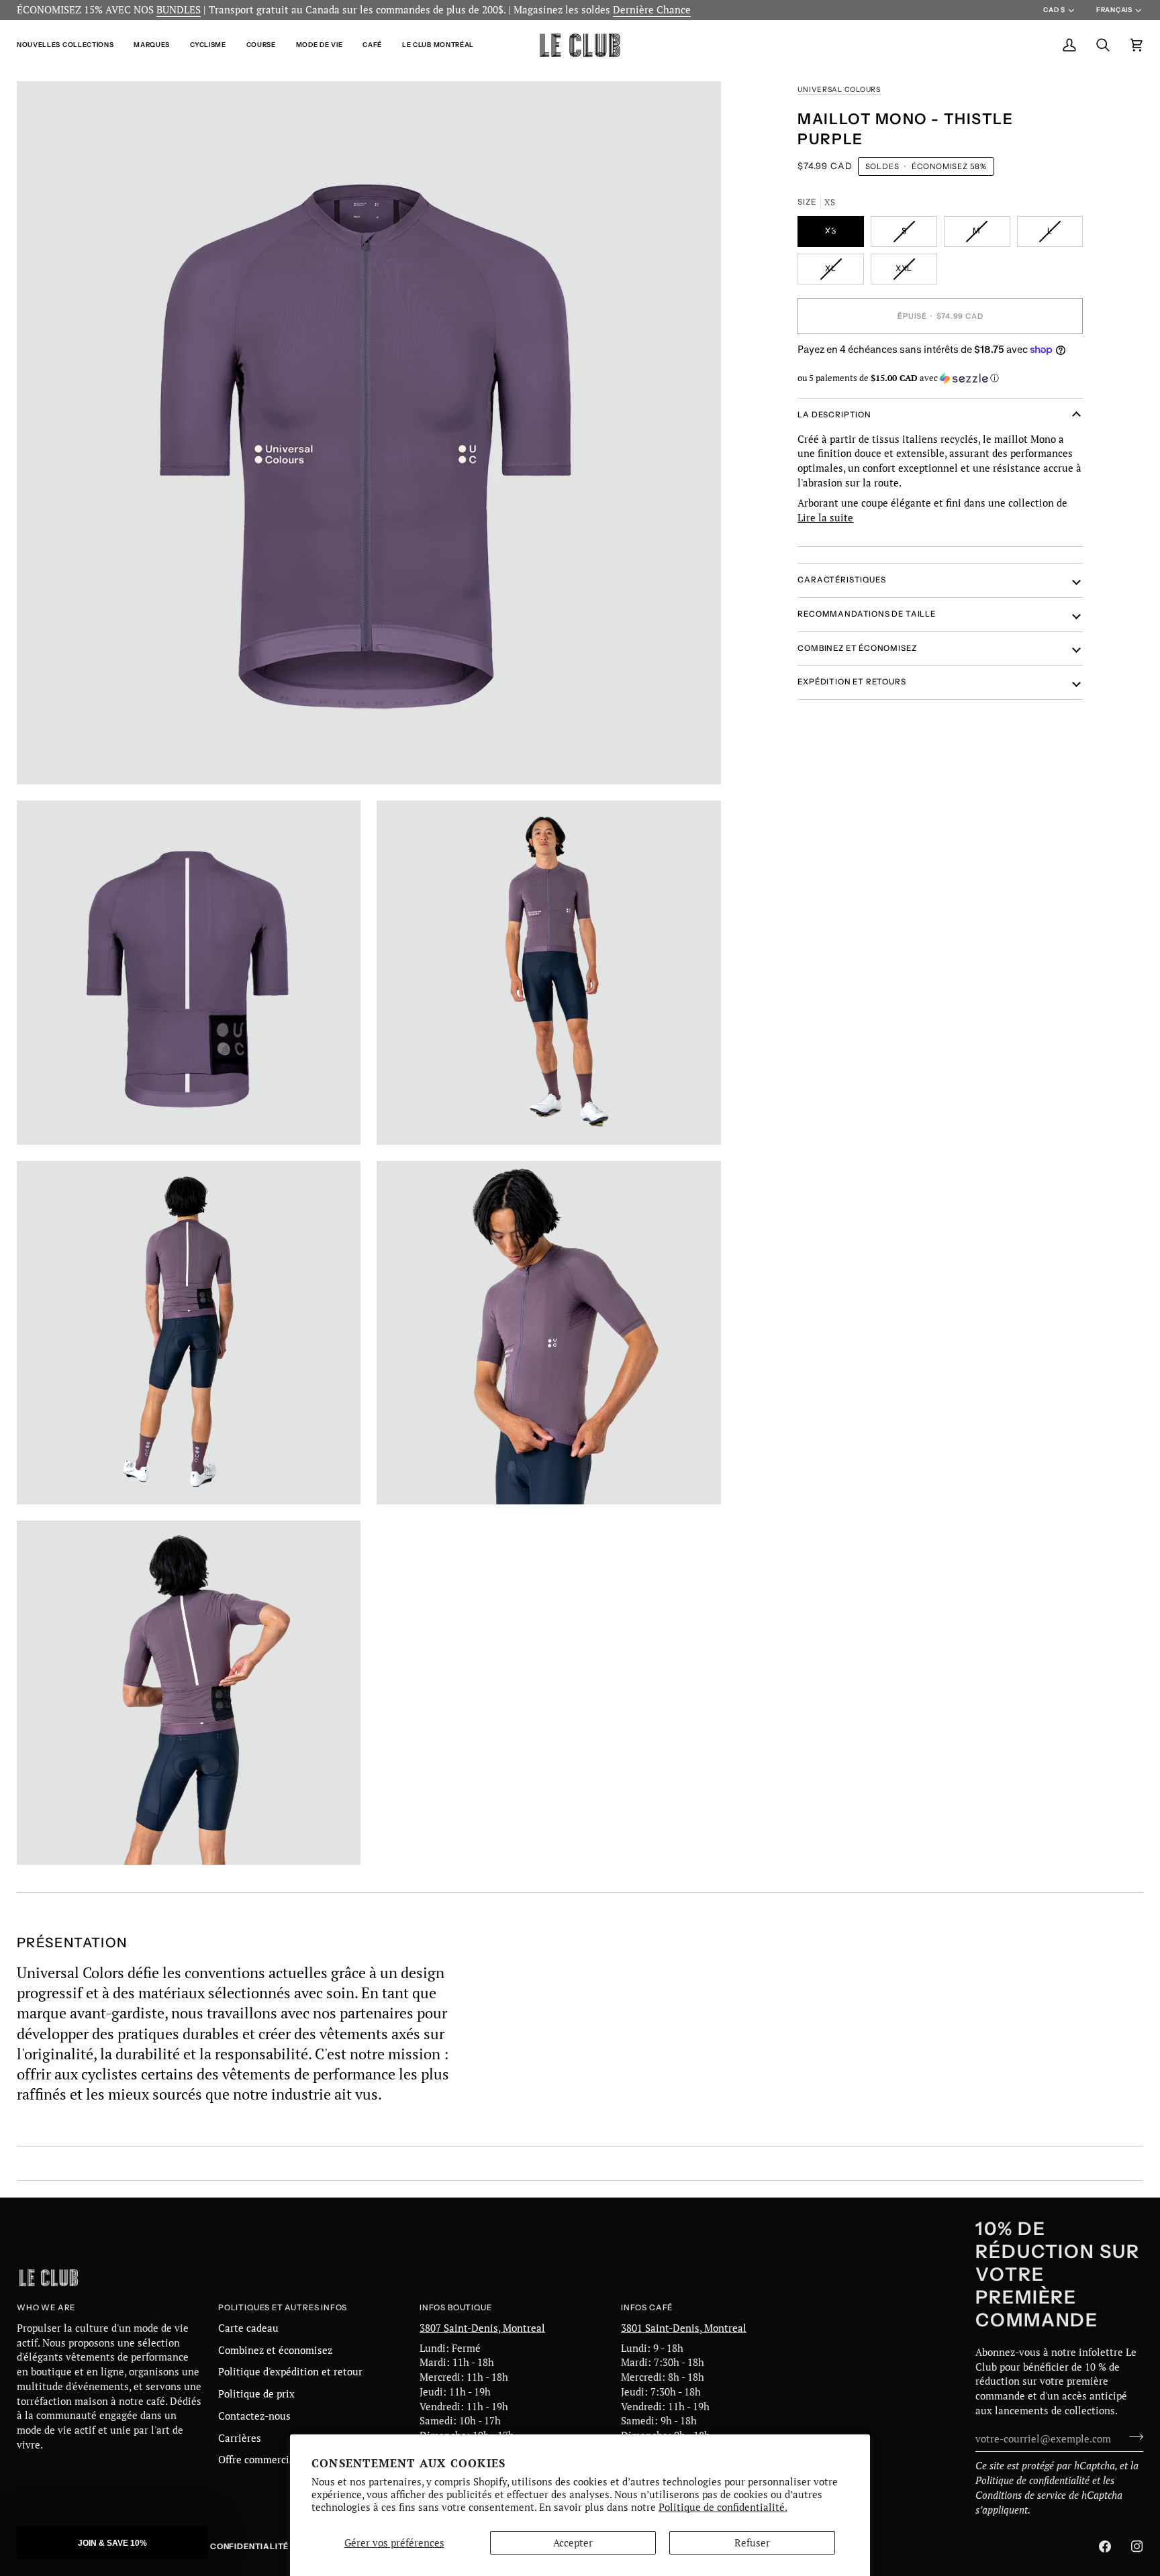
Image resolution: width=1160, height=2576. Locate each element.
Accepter (573, 2543)
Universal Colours (839, 90)
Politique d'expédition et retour (290, 2372)
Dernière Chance (652, 10)
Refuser (752, 2543)
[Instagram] (1137, 2546)
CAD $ (1054, 10)
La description (834, 415)
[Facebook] (1105, 2546)
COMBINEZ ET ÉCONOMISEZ (857, 648)
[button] (70, 45)
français (1114, 10)
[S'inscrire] (1132, 2437)
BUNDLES (179, 10)
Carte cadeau (248, 2328)
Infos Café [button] (647, 2308)
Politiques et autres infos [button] (283, 2308)
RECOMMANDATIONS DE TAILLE (866, 614)
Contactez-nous (254, 2416)
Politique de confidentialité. (723, 2507)
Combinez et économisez (275, 2350)
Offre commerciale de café (278, 2460)
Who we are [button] (46, 2308)
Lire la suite (825, 517)
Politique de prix (256, 2394)
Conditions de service (1021, 2495)
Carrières (240, 2438)
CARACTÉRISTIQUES (841, 580)
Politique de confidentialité (1032, 2480)
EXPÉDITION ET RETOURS (852, 682)
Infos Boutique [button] (455, 2308)
